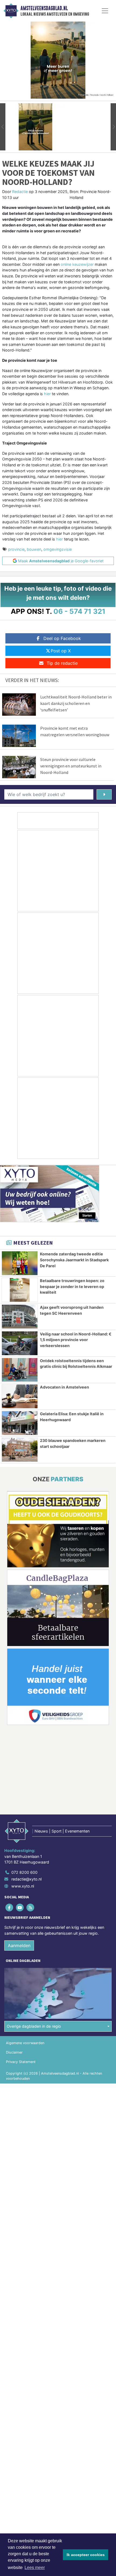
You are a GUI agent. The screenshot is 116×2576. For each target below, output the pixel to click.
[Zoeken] (104, 794)
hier (47, 394)
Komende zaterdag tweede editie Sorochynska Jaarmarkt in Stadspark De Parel (74, 1260)
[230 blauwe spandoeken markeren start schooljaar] (20, 1450)
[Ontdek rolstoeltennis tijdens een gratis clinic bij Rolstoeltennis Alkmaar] (20, 1370)
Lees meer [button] (35, 2568)
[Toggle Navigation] (105, 11)
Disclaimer (14, 2052)
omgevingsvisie (58, 549)
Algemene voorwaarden (25, 2043)
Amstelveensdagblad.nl (44, 8)
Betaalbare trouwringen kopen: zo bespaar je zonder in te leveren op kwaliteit (72, 1286)
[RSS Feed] (31, 1907)
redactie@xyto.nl (26, 1879)
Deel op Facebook (62, 638)
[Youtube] (20, 1907)
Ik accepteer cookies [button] (86, 2555)
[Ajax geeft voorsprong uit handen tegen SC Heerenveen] (20, 1317)
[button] (3, 127)
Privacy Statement (21, 2062)
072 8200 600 (24, 1872)
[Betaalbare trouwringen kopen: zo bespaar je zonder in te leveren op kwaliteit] (20, 1290)
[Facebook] (10, 1907)
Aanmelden (19, 1945)
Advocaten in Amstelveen (64, 1387)
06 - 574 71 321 (79, 611)
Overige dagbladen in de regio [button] (34, 2026)
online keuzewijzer (77, 264)
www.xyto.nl (23, 1886)
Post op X (61, 651)
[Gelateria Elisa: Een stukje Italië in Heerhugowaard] (20, 1423)
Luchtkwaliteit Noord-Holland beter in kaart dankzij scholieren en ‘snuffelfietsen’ (76, 703)
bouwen (34, 549)
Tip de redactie (62, 663)
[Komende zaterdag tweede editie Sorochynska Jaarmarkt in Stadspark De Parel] (20, 1263)
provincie (16, 549)
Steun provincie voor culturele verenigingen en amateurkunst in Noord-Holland (71, 766)
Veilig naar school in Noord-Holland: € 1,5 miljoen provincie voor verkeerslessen (76, 1340)
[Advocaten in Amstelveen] (20, 1396)
